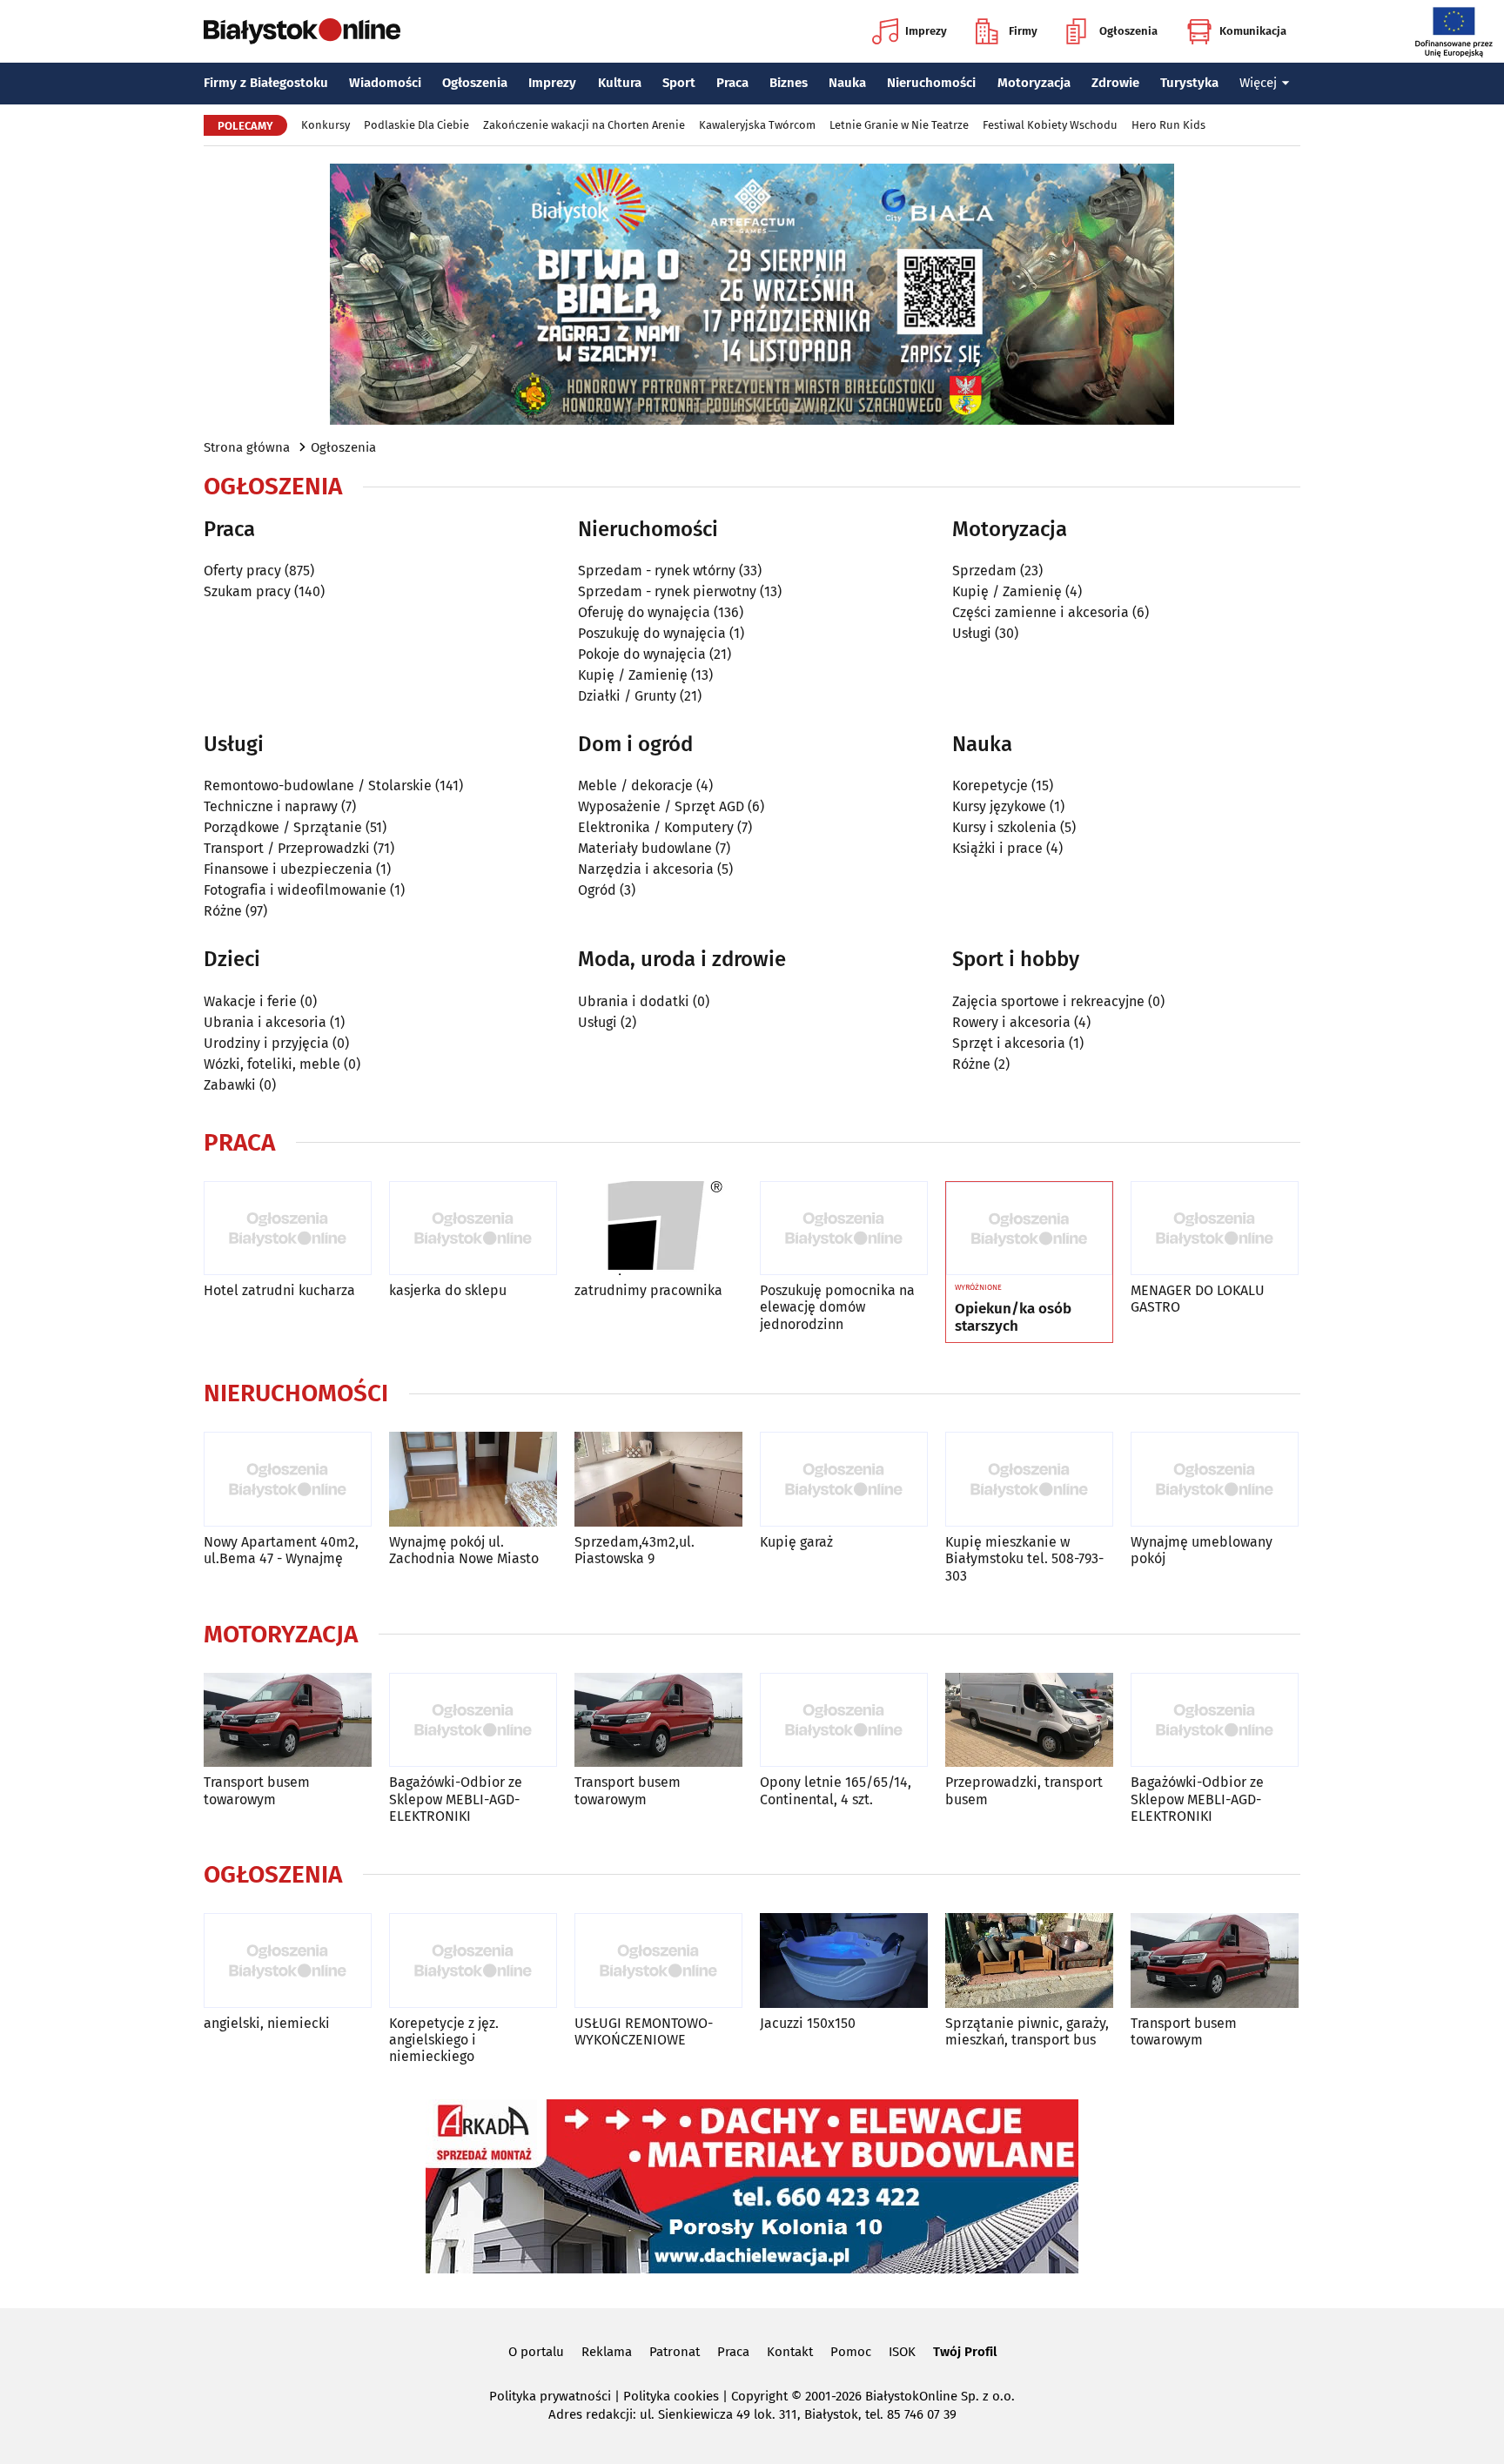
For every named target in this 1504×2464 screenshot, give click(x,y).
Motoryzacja (1034, 83)
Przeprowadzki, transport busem (1024, 1790)
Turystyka (1189, 83)
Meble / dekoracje (635, 786)
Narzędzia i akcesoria (646, 869)
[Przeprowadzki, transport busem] (1029, 1720)
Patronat (675, 2352)
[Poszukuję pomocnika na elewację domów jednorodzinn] (844, 1229)
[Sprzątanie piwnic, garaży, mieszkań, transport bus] (1029, 1960)
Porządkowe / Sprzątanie (283, 827)
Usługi (972, 633)
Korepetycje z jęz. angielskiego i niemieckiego (444, 2040)
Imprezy (926, 31)
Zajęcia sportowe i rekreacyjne (1048, 1001)
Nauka (847, 83)
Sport (679, 83)
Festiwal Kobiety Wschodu (1050, 125)
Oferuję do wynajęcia (644, 612)
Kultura (620, 83)
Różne (223, 911)
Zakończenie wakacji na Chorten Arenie (584, 125)
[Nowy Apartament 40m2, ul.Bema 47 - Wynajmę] (288, 1479)
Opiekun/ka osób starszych (1013, 1318)
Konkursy (326, 125)
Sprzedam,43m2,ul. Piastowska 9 (634, 1550)
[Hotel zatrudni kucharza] (288, 1229)
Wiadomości (385, 83)
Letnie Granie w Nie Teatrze (899, 125)
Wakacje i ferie (250, 1001)
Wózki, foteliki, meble (272, 1064)
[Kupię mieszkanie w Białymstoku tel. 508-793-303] (1029, 1479)
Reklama (607, 2352)
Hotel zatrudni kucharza (279, 1290)
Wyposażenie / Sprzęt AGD (661, 806)
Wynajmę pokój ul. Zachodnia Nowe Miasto (464, 1550)
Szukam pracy (247, 591)
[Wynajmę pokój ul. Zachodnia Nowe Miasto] (473, 1479)
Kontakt (790, 2352)
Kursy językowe (999, 806)
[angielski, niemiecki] (288, 1960)
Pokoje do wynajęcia (642, 654)
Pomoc (851, 2352)
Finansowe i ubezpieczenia (288, 869)
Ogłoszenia (1128, 31)
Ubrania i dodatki (634, 1001)
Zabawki (230, 1085)
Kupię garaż (796, 1542)
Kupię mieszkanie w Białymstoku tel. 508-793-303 (1024, 1558)
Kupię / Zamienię (633, 675)
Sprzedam (984, 571)
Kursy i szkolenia (1004, 827)
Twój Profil (965, 2352)
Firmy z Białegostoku (266, 83)
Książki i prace (997, 848)
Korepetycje (990, 786)
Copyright (759, 2396)
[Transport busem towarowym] (288, 1720)
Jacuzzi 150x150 (808, 2023)
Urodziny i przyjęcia (266, 1043)
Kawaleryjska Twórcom (757, 125)
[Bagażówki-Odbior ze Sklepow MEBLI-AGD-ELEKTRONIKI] (473, 1720)
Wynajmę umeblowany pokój (1202, 1550)
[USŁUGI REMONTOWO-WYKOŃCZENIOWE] (658, 1960)
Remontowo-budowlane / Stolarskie (318, 786)
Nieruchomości (931, 83)
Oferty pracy (242, 571)
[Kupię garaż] (844, 1479)
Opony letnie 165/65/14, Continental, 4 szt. (836, 1790)
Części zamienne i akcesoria (1041, 612)
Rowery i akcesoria (1011, 1022)
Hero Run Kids (1168, 125)
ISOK (902, 2352)
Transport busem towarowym (257, 1790)
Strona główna (247, 447)
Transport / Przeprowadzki (287, 848)
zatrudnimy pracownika (648, 1290)
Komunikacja (1253, 31)
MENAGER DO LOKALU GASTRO (1198, 1299)
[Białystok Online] (302, 31)
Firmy (1023, 31)
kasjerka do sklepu (448, 1290)
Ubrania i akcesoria (265, 1022)
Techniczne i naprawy (271, 806)
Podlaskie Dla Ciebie (416, 125)
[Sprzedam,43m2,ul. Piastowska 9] (658, 1479)
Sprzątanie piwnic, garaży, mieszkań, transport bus (1027, 2031)
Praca (732, 83)
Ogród (597, 890)
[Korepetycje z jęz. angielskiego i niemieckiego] (473, 1960)
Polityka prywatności (550, 2396)
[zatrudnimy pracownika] (658, 1229)
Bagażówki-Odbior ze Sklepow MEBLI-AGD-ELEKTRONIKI (456, 1799)
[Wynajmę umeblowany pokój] (1215, 1479)
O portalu (536, 2352)
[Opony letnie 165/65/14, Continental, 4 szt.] (844, 1720)
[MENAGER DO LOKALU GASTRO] (1215, 1229)
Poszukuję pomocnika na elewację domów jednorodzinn (837, 1307)
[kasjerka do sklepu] (473, 1229)
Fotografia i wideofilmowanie (295, 890)
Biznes (789, 83)
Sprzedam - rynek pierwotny (667, 591)
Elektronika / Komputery (656, 827)
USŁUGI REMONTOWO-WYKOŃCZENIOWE (644, 2031)
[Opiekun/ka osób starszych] (1029, 1229)
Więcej (1258, 83)
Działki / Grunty (627, 696)
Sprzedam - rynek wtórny (657, 571)
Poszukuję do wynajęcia (652, 633)
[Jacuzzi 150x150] (844, 1960)
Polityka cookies (671, 2396)
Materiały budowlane (645, 848)
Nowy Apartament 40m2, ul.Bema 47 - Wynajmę (281, 1550)
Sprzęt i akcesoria (1009, 1043)
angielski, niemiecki (267, 2023)
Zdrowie (1115, 83)
